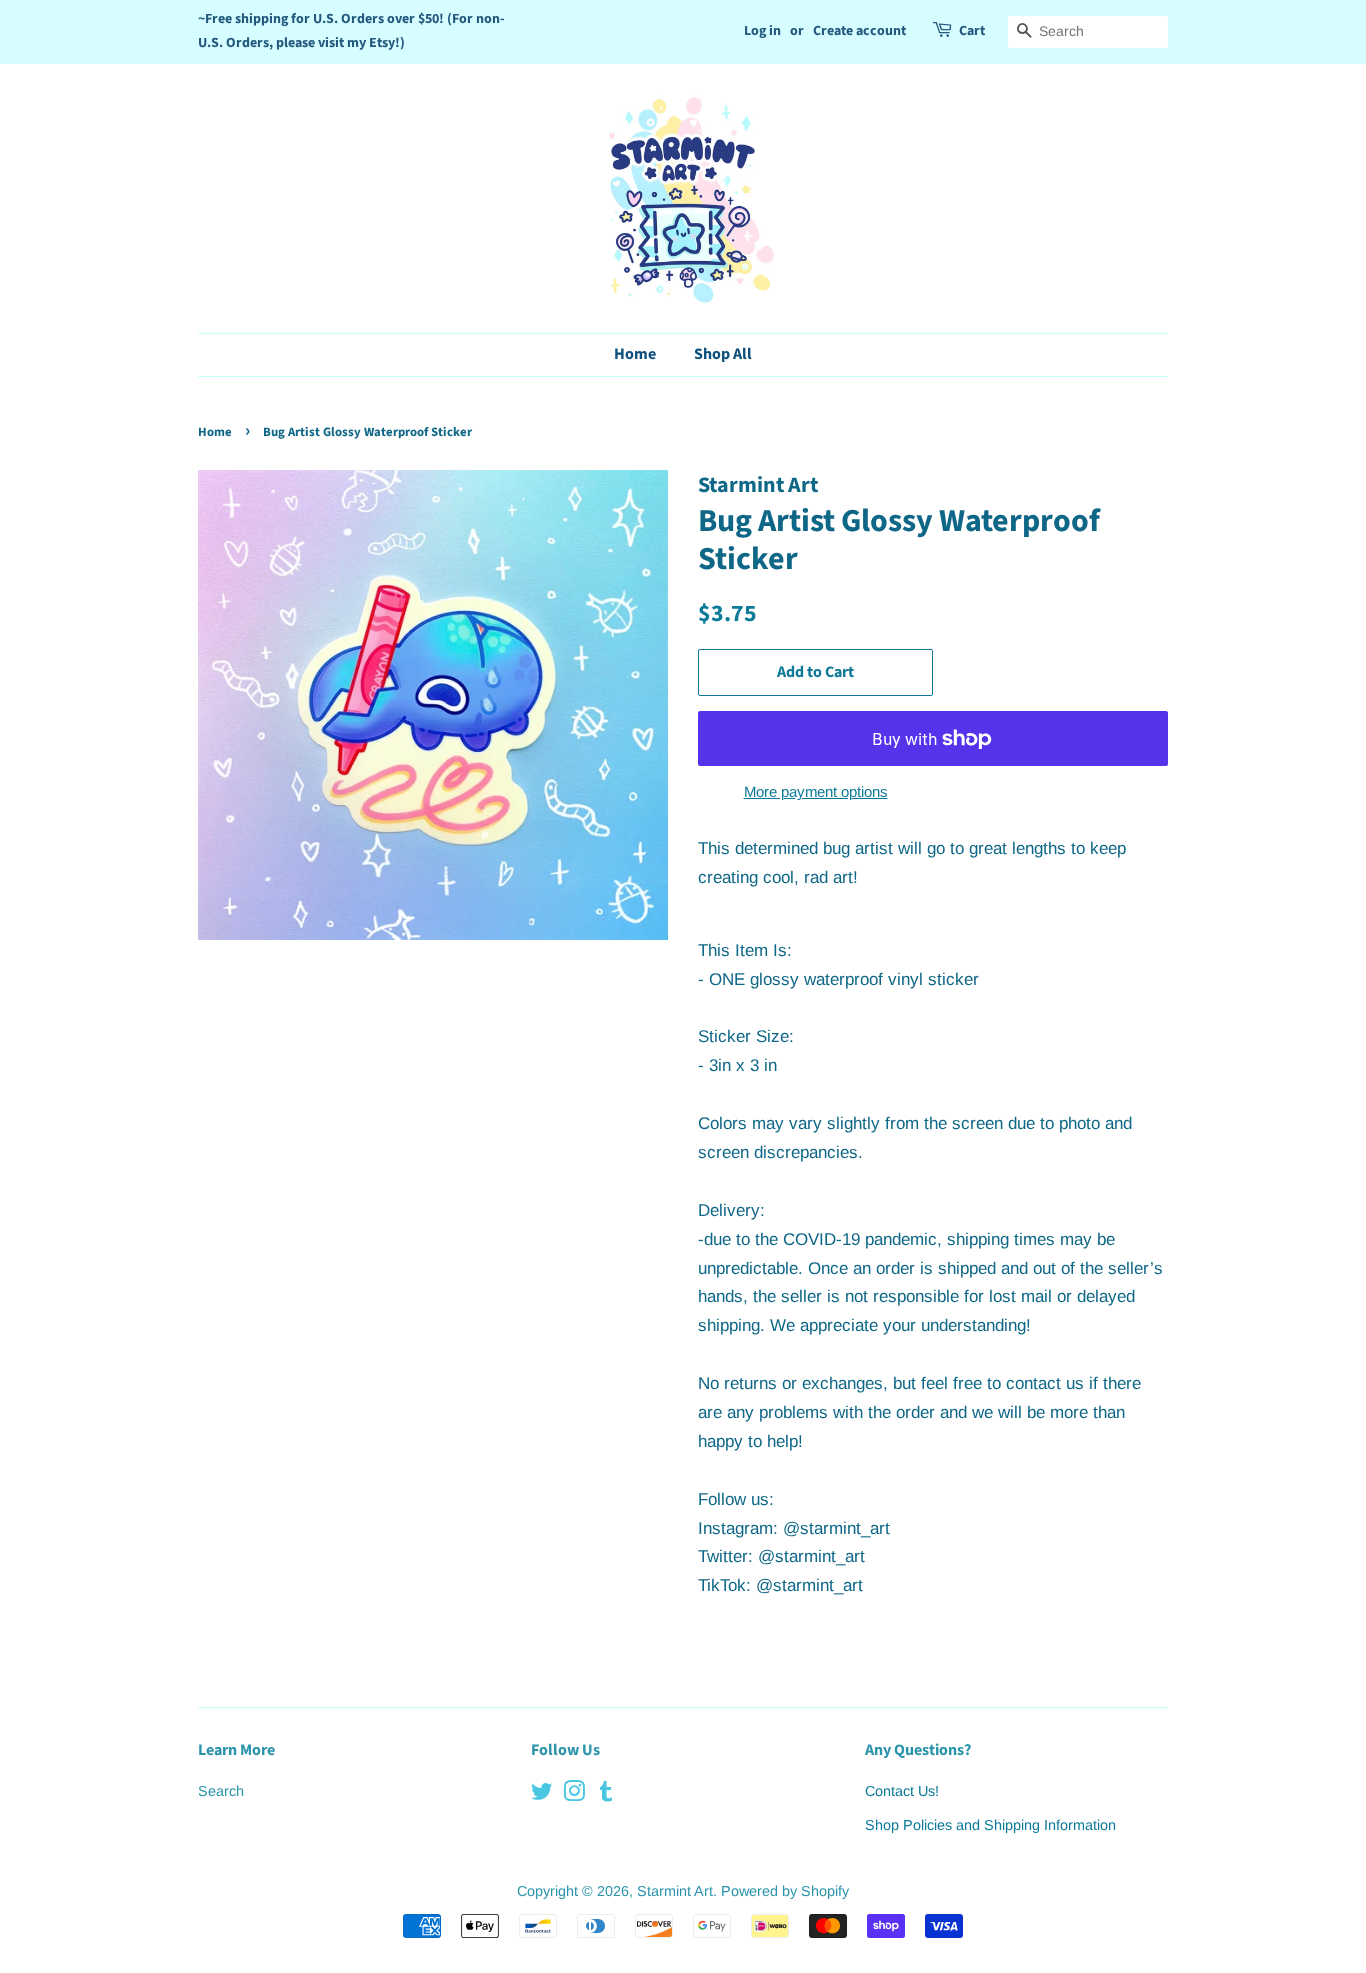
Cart (972, 31)
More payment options (816, 791)
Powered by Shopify (785, 1891)
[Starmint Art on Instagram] (574, 1795)
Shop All (723, 354)
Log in (762, 31)
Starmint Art (675, 1891)
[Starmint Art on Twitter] (542, 1795)
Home (635, 354)
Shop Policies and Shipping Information (990, 1825)
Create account (859, 31)
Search (221, 1791)
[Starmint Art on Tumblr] (606, 1795)
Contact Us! (902, 1791)
